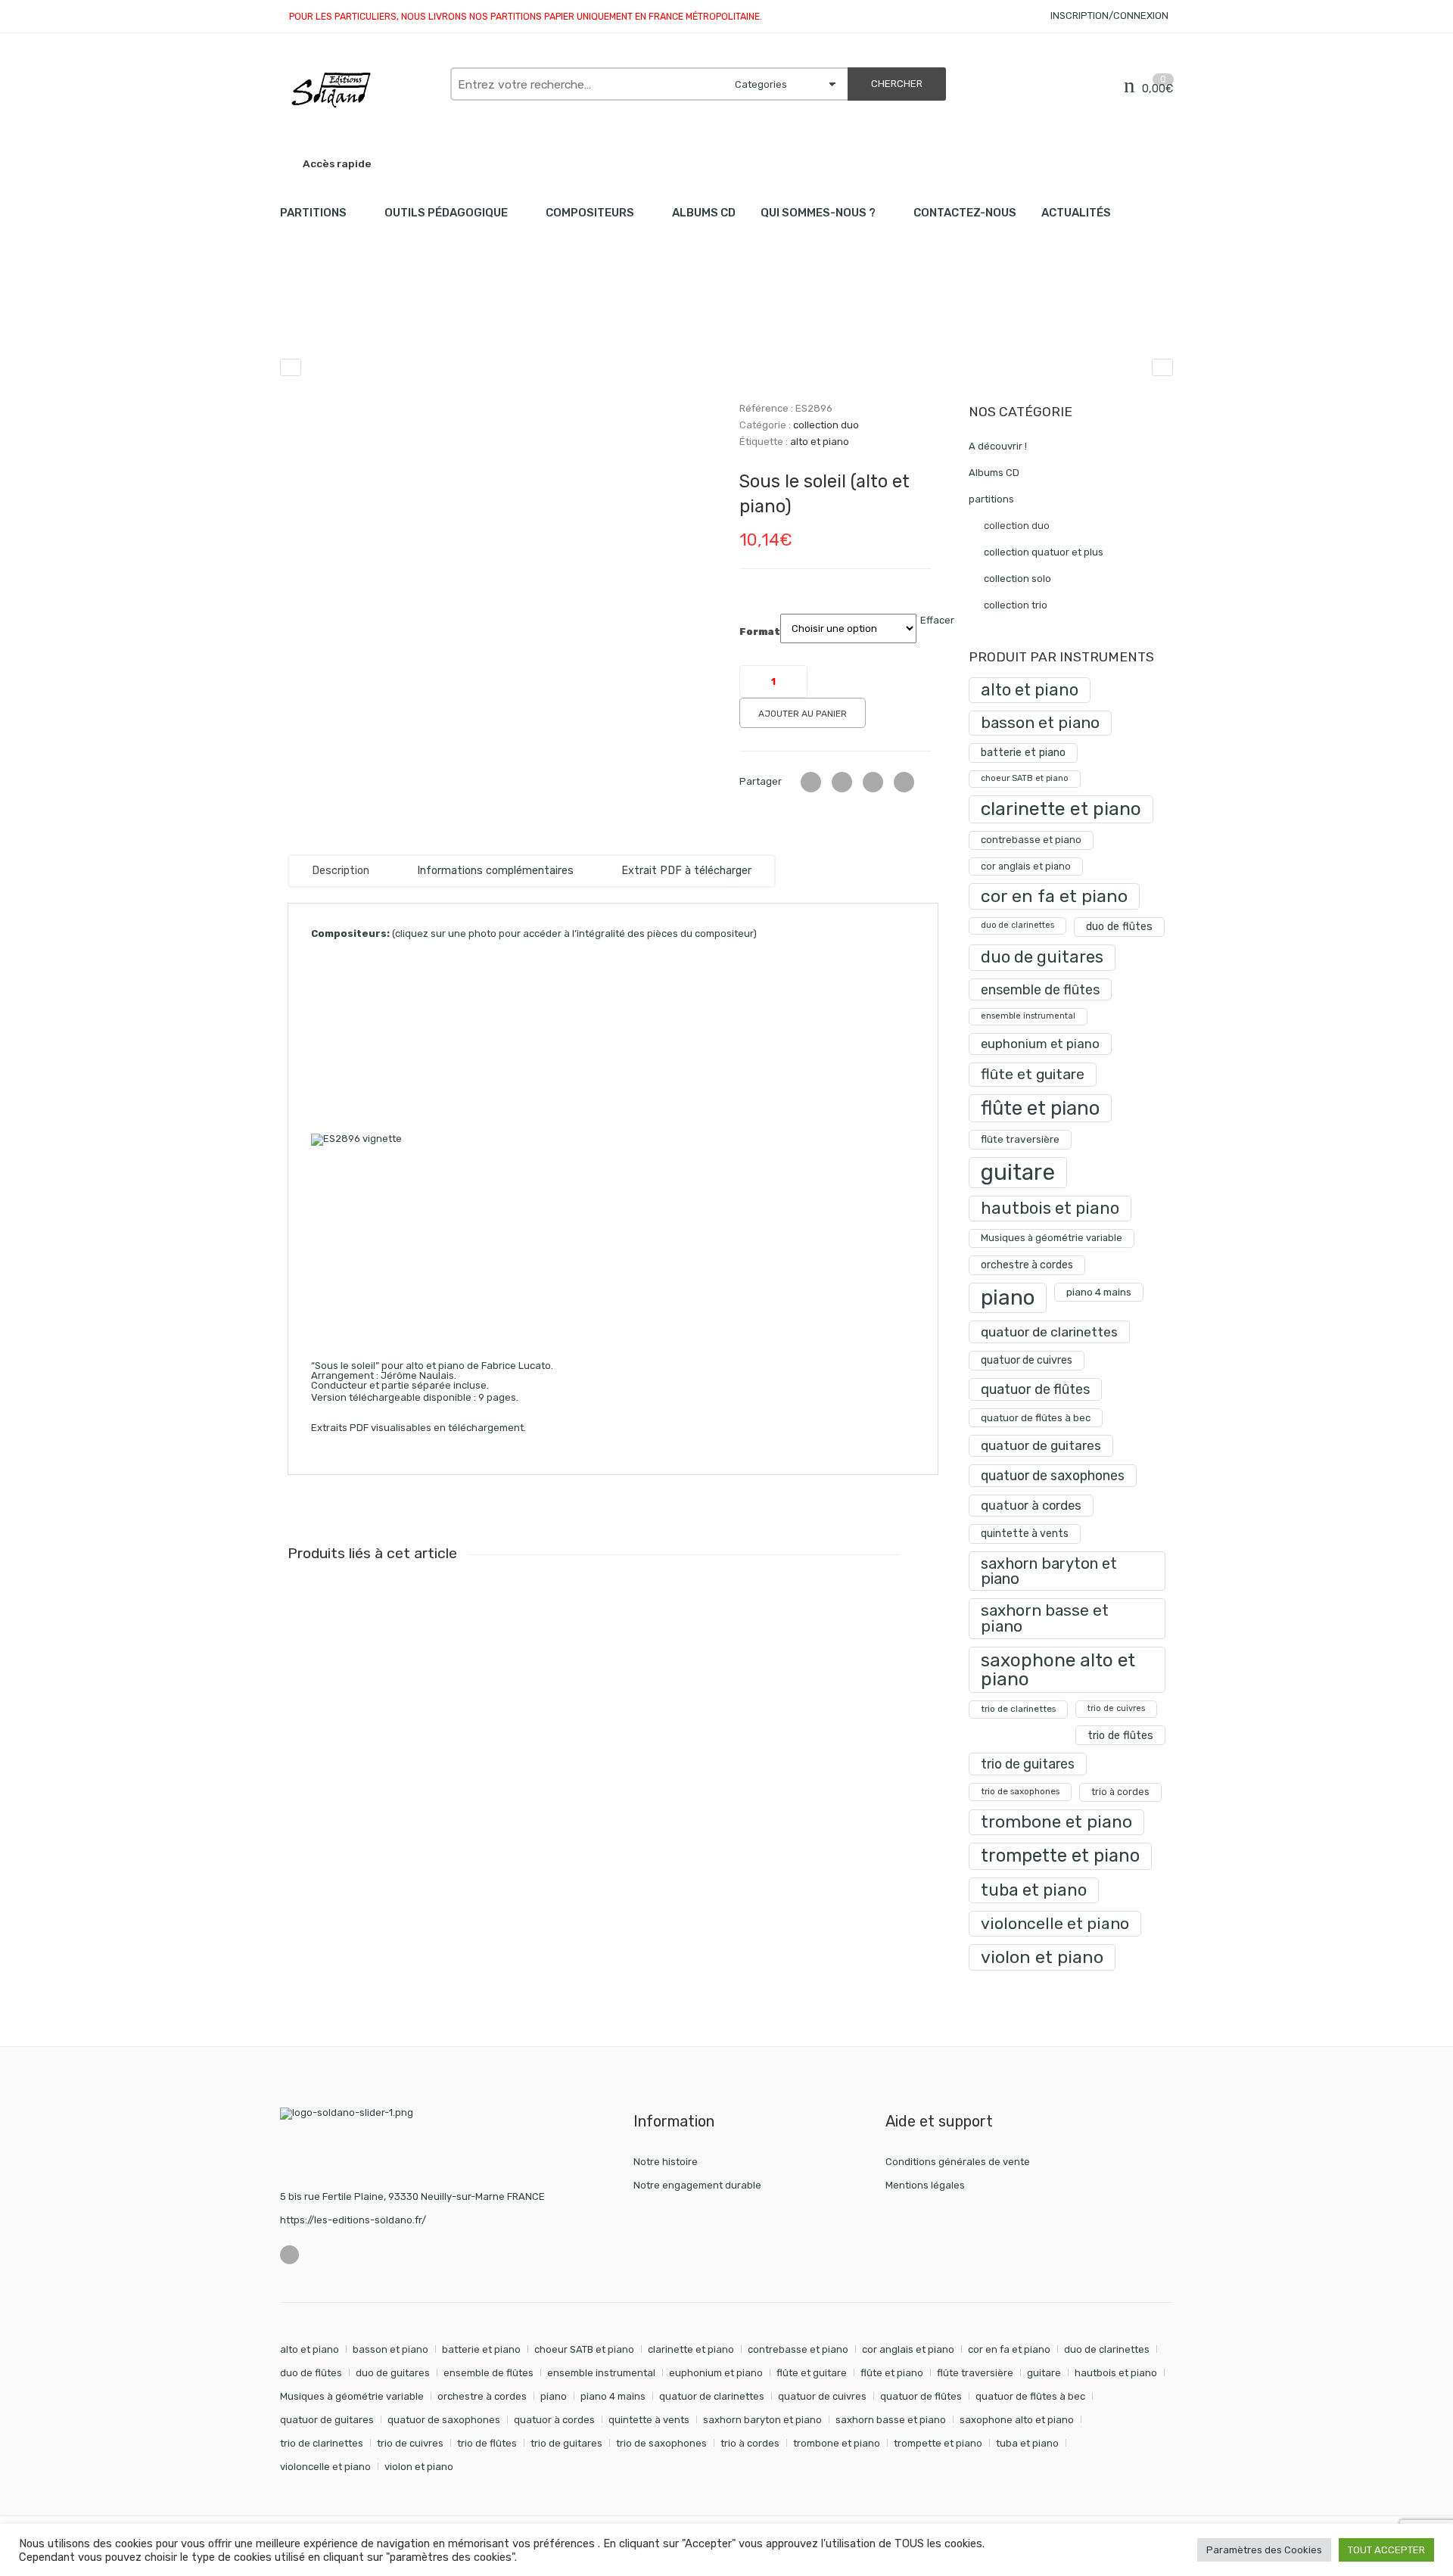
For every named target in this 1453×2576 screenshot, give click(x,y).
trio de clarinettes (1018, 1709)
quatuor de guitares (1041, 1445)
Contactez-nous (965, 213)
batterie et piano (1023, 753)
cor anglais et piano (1026, 866)
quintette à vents (1025, 1534)
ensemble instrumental (1028, 1016)
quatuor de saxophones (1053, 1475)
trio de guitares (1028, 1764)
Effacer (937, 620)
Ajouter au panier (803, 714)
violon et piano (1042, 1957)
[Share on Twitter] (811, 782)
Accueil (297, 318)
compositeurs (590, 213)
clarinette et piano (1061, 809)
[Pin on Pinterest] (904, 782)
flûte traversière (1020, 1139)
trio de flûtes (1120, 1735)
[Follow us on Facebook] (289, 2255)
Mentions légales (925, 2185)
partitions (359, 318)
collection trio (1016, 605)
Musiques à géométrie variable (1052, 1238)
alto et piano (820, 442)
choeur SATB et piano (1025, 778)
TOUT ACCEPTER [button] (1386, 2550)
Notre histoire (666, 2162)
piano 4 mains (1099, 1292)
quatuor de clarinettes (1049, 1332)
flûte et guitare (1033, 1074)
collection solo (1017, 579)
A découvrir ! (998, 446)
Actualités (1076, 213)
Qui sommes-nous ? (818, 213)
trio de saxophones (1020, 1791)
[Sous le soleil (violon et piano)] (291, 367)
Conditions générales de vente (958, 2162)
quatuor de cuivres (1027, 1360)
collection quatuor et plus (1044, 552)
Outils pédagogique (446, 213)
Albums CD (704, 213)
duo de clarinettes (1017, 925)
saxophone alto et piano (1058, 1669)
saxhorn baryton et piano (1049, 1571)
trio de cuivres (1116, 1708)
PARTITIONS (313, 213)
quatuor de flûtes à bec (1036, 1418)
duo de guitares (1042, 957)
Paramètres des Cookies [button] (1264, 2550)
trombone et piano (1056, 1822)
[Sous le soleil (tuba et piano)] (1162, 367)
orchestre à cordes (1027, 1265)
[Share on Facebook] (842, 782)
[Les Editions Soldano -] (358, 90)
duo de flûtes (1119, 927)
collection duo (438, 318)
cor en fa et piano (1054, 896)
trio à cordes (1120, 1792)
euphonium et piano (1040, 1044)
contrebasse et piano (1031, 840)
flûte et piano (1040, 1108)
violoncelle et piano (1055, 1923)
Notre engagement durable (697, 2185)
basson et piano (1040, 722)
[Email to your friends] (873, 782)
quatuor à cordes (1031, 1505)
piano (1008, 1297)
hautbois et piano (1050, 1208)
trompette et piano (1060, 1856)
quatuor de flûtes (1035, 1389)
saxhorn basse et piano (1045, 1618)
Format (760, 632)
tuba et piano (1034, 1890)
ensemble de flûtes (1040, 989)
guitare (1018, 1172)
